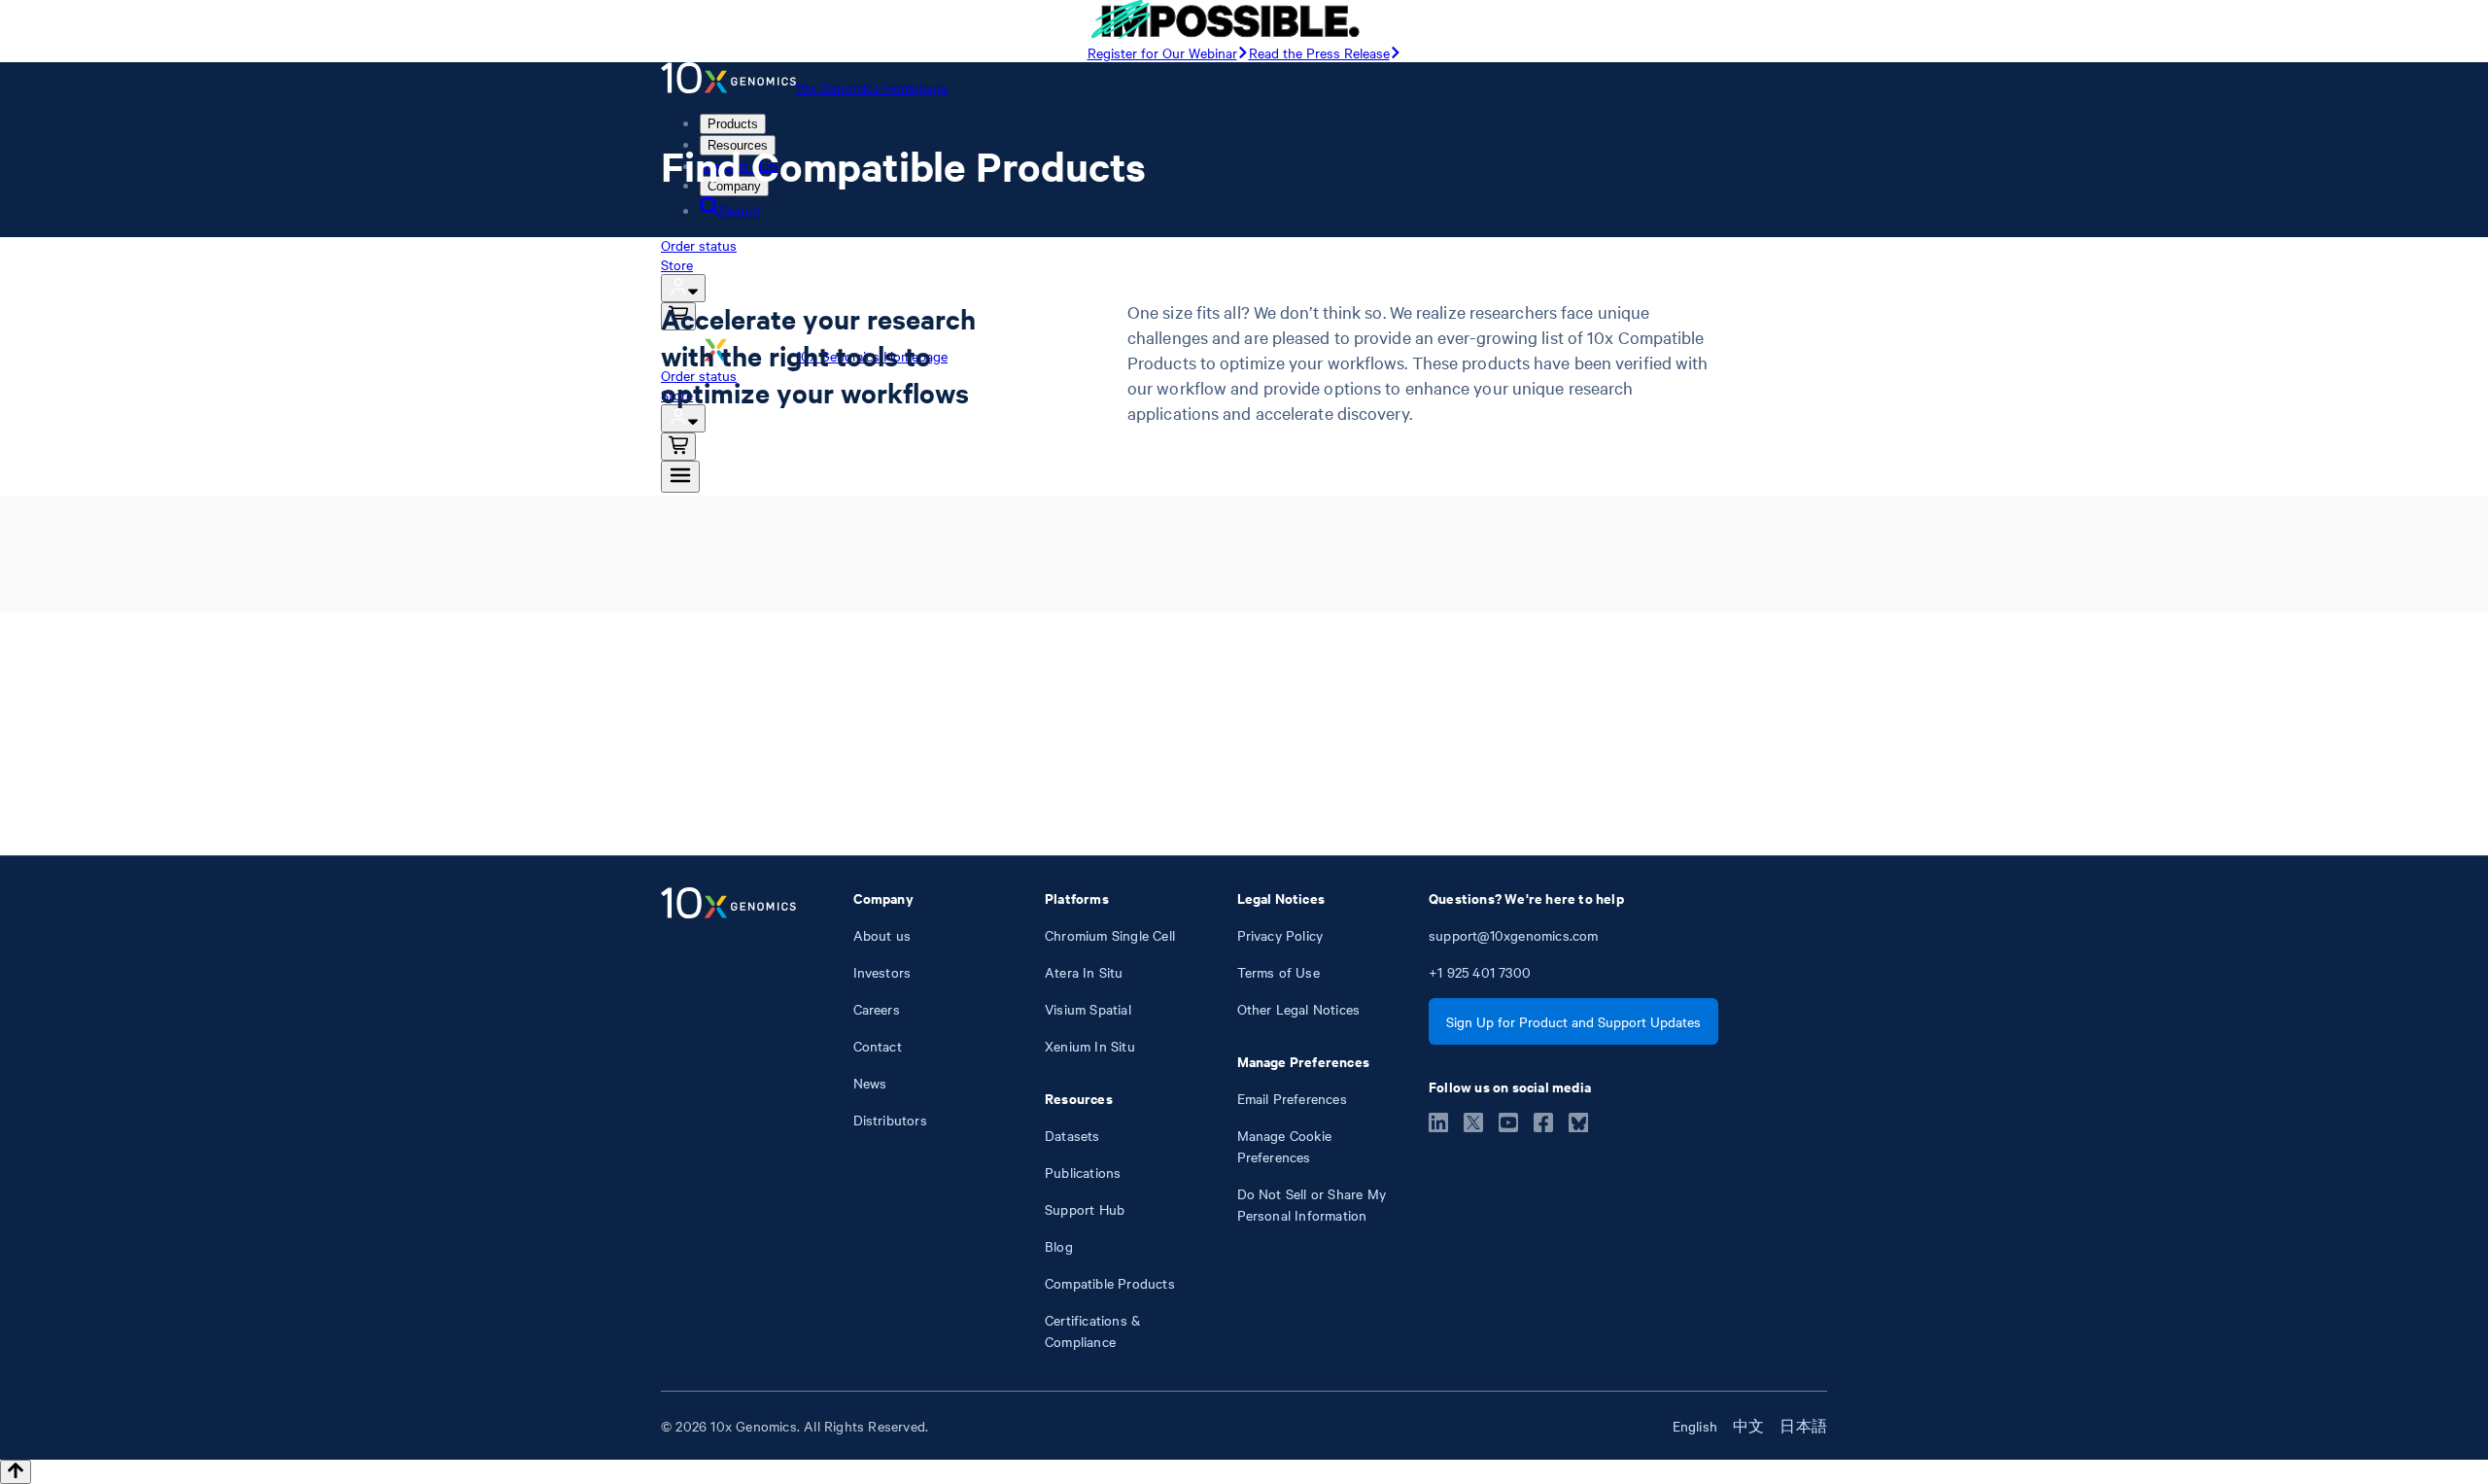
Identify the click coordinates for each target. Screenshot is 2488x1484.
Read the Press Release (1319, 52)
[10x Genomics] (728, 1120)
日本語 (1803, 1426)
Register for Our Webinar (1162, 52)
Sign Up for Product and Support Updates (1573, 1021)
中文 (1748, 1426)
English (1695, 1426)
